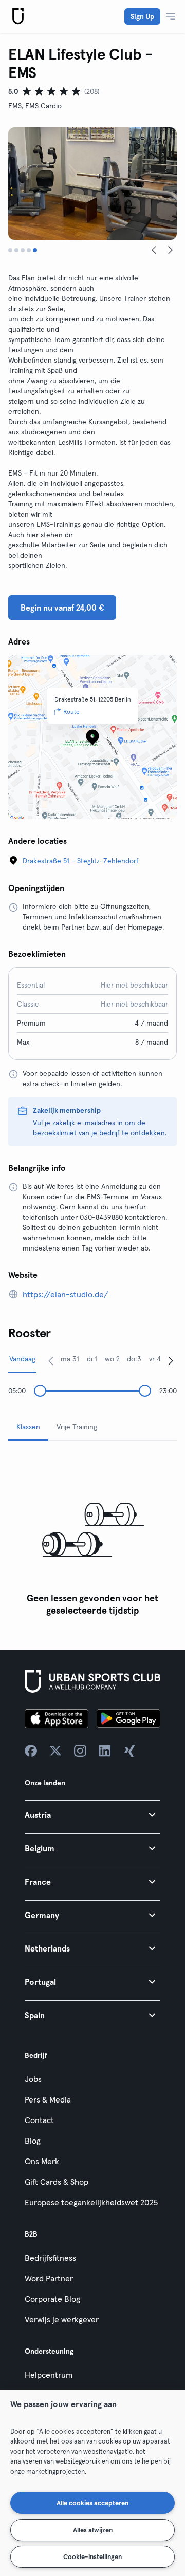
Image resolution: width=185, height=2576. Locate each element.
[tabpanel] (92, 1535)
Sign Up (142, 16)
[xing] (129, 1751)
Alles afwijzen (93, 2530)
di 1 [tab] (92, 1359)
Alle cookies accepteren (92, 2503)
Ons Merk (42, 2161)
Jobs (33, 2079)
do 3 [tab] (134, 1359)
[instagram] (80, 1751)
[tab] (10, 250)
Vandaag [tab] (22, 1359)
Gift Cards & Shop (57, 2182)
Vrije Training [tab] (77, 1427)
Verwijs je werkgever (62, 2319)
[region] (92, 2483)
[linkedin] (105, 1751)
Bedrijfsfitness (50, 2258)
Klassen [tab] (28, 1427)
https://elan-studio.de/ (66, 1294)
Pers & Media (48, 2099)
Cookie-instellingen (92, 2556)
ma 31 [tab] (70, 1359)
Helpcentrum (49, 2375)
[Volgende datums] (171, 1360)
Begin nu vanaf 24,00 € (62, 608)
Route (71, 712)
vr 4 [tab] (155, 1359)
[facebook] (31, 1751)
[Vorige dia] (154, 250)
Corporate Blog (52, 2299)
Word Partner (49, 2278)
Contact (39, 2120)
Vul (38, 1123)
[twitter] (55, 1751)
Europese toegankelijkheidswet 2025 (91, 2202)
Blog (33, 2141)
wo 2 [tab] (112, 1359)
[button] (92, 1815)
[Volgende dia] (171, 250)
